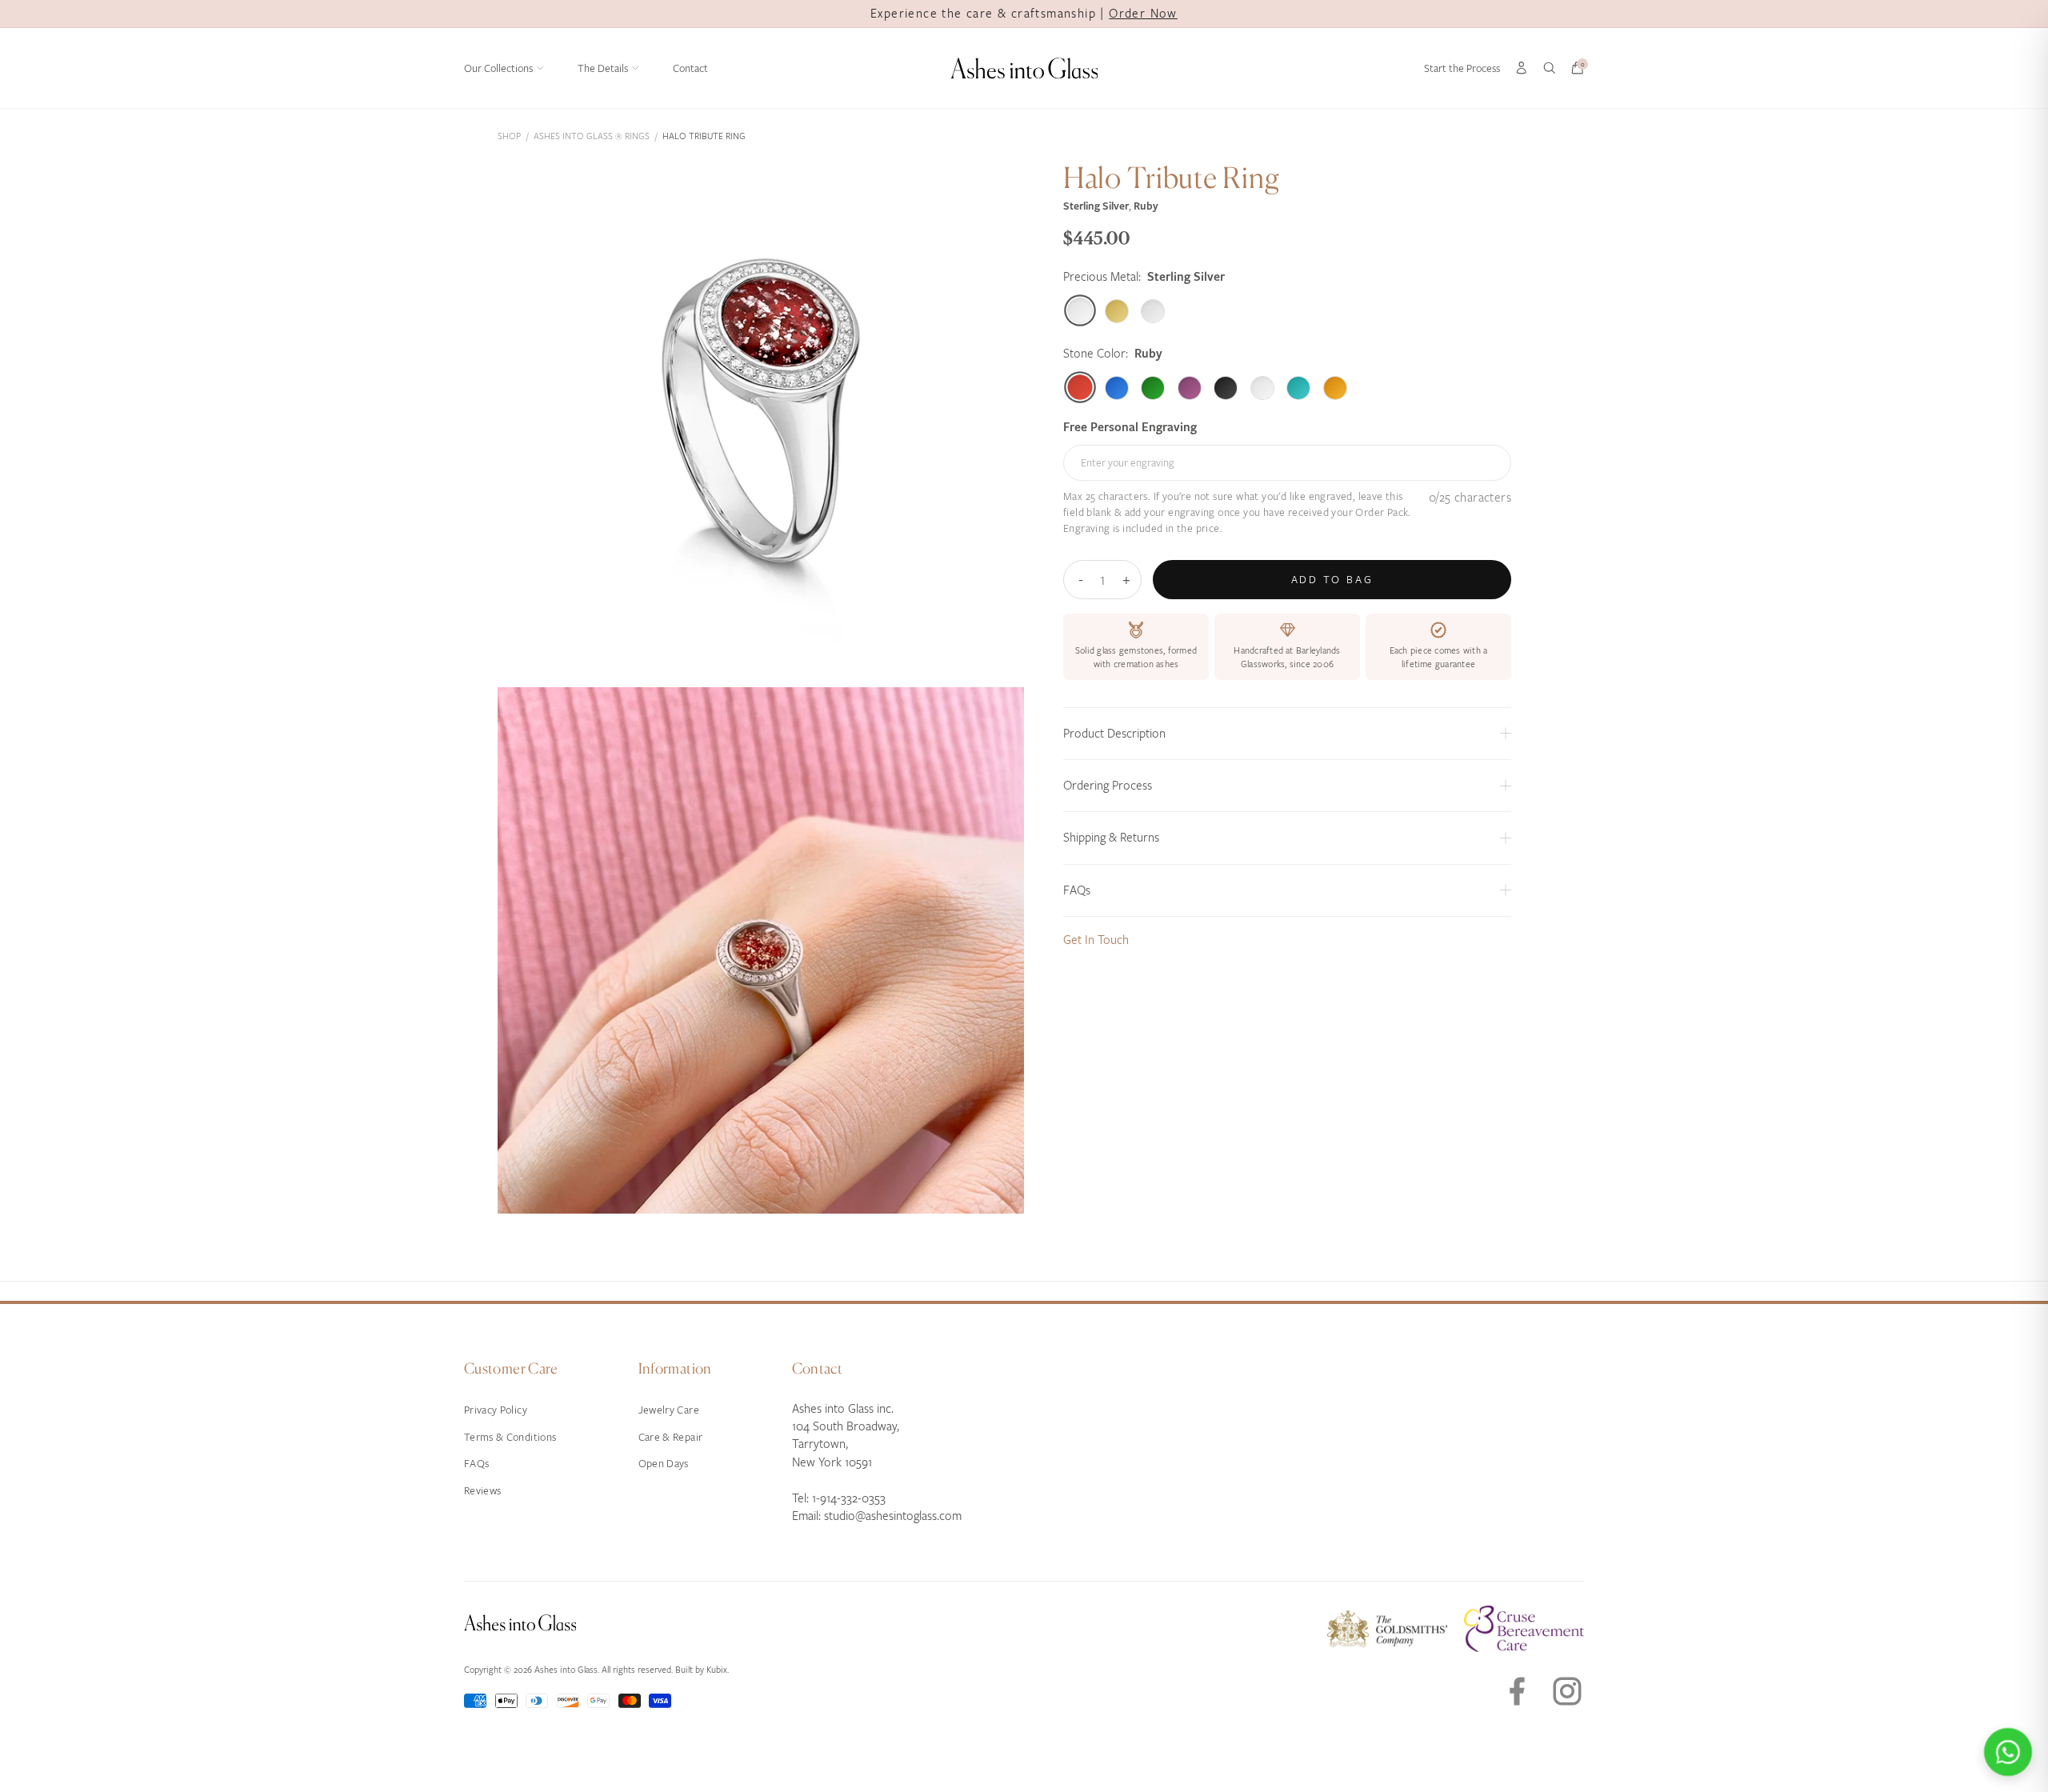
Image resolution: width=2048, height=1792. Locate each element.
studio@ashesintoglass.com (893, 1516)
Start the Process (1462, 68)
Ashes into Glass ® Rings (592, 136)
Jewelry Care (669, 1410)
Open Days (664, 1464)
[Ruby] (1080, 388)
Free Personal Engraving (1130, 427)
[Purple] (1190, 387)
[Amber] (1335, 387)
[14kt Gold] (1117, 310)
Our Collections (498, 68)
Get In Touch (1096, 939)
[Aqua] (1298, 387)
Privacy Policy (496, 1410)
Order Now (1143, 14)
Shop (509, 136)
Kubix (717, 1670)
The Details (603, 68)
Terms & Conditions (510, 1437)
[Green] (1153, 387)
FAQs (476, 1464)
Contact (690, 68)
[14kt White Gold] (1153, 310)
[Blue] (1117, 387)
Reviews (482, 1491)
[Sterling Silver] (1080, 311)
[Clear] (1262, 387)
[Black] (1226, 387)
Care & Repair (671, 1437)
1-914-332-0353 (849, 1498)
